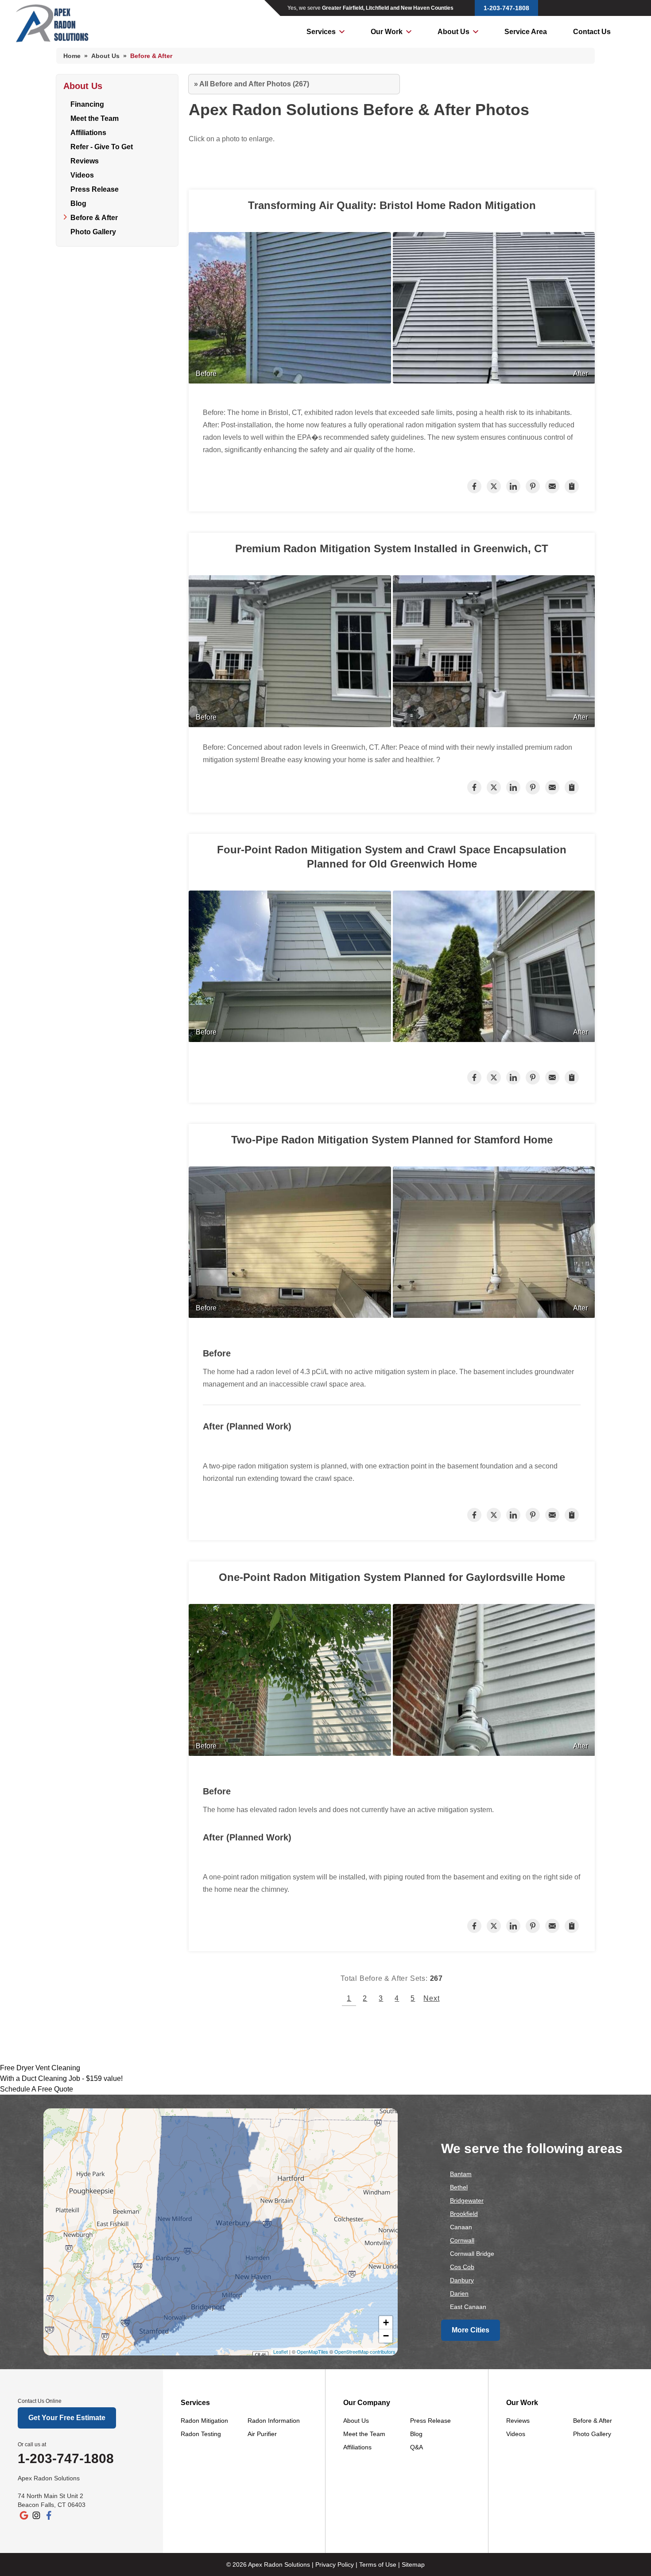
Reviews (85, 161)
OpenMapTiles (312, 2351)
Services (321, 32)
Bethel (459, 2187)
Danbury (462, 2280)
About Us (453, 32)
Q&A (417, 2447)
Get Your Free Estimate (67, 2418)
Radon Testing (201, 2434)
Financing (87, 104)
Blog (78, 203)
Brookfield (464, 2214)
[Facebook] (49, 2515)
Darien (459, 2293)
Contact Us (592, 32)
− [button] (386, 2336)
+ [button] (386, 2322)
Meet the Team (95, 118)
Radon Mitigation (204, 2421)
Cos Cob (462, 2267)
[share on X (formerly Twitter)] (494, 486)
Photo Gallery (93, 232)
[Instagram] (36, 2515)
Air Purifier (262, 2434)
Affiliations (88, 133)
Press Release (95, 189)
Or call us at (32, 2444)
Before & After (94, 218)
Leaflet (281, 2351)
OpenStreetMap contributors (365, 2351)
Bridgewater (467, 2200)
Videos (82, 175)
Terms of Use (378, 2564)
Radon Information (274, 2421)
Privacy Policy (335, 2564)
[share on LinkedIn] (513, 486)
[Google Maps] (24, 2515)
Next (431, 1998)
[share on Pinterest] (533, 486)
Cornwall (462, 2240)
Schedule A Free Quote (37, 2089)
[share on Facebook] (474, 486)
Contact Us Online (40, 2401)
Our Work (387, 32)
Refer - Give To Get (102, 147)
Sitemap (413, 2564)
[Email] (552, 486)
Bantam (461, 2174)
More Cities (471, 2330)
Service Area (526, 32)
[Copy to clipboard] (572, 486)
